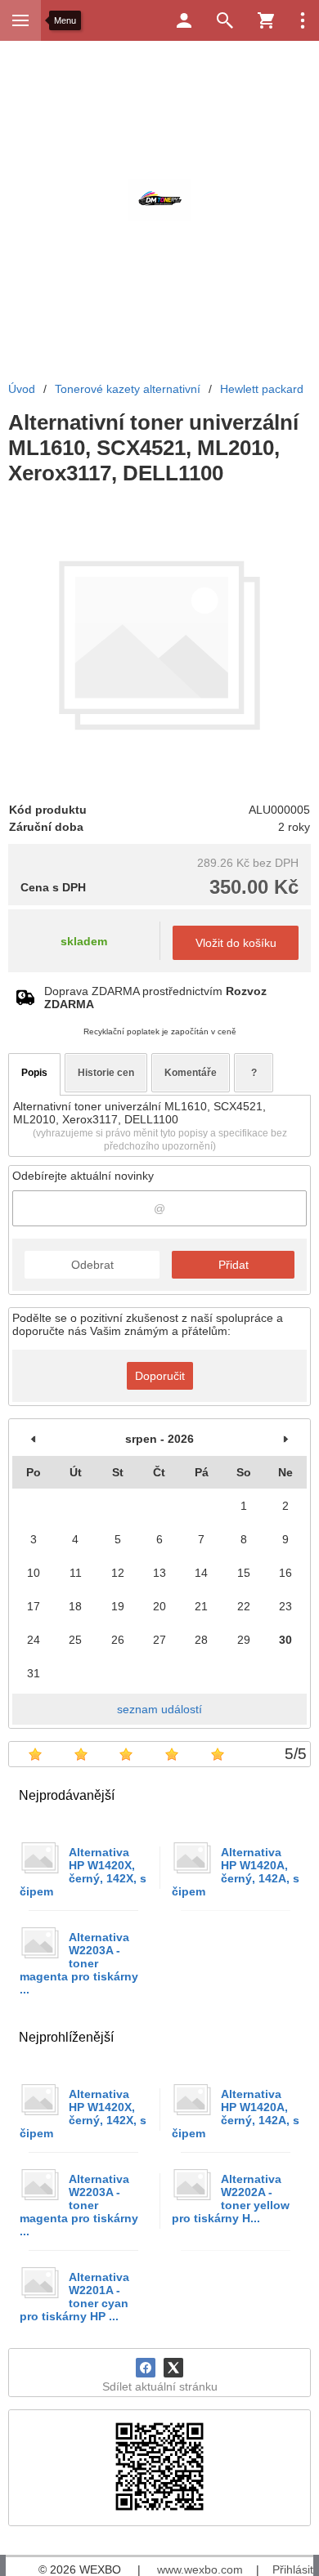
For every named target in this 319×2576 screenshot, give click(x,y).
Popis (34, 1073)
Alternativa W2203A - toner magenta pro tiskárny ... (79, 1963)
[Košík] (266, 20)
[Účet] (184, 20)
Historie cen (106, 1073)
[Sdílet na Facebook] (146, 2368)
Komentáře (191, 1073)
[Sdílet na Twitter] (173, 2368)
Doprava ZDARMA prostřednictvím (155, 998)
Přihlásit (293, 2569)
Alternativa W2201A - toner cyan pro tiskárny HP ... (74, 2297)
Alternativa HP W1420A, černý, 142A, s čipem (236, 1872)
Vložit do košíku (236, 943)
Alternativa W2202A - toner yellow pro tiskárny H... (231, 2199)
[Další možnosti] (303, 20)
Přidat (234, 1265)
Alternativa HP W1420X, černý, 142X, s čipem (83, 1872)
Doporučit (160, 1376)
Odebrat (92, 1265)
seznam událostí (159, 1709)
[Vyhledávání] (225, 20)
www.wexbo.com (200, 2569)
